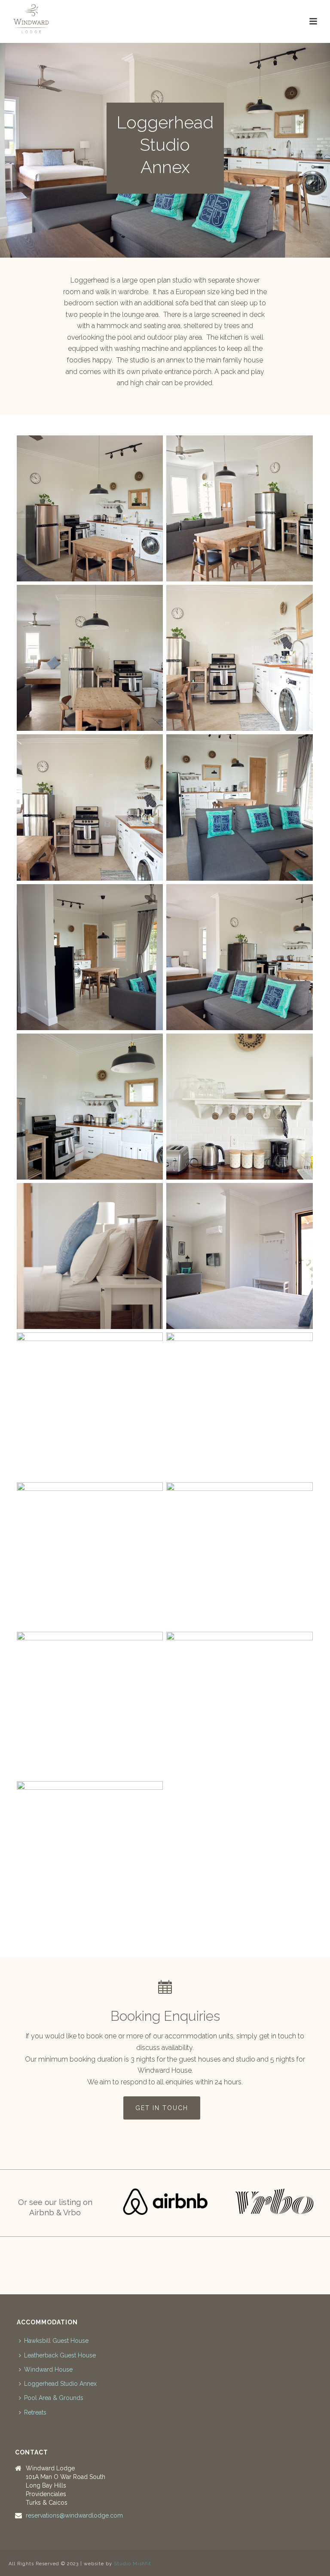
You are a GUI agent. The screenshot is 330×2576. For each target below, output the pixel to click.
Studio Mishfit (133, 2564)
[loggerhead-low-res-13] (239, 1705)
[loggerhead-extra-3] (90, 957)
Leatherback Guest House (60, 2355)
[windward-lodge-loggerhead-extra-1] (90, 1854)
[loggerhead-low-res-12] (239, 1555)
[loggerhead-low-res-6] (90, 1555)
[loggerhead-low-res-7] (90, 1256)
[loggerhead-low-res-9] (239, 658)
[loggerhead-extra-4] (239, 807)
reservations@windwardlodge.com (74, 2515)
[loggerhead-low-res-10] (239, 508)
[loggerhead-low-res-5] (239, 1405)
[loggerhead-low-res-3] (90, 658)
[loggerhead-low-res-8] (239, 1107)
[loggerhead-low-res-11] (90, 1705)
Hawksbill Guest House (56, 2341)
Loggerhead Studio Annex (60, 2384)
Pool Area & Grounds (54, 2398)
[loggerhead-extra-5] (90, 1405)
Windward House (48, 2369)
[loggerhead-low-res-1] (90, 807)
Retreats (35, 2412)
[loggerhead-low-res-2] (90, 508)
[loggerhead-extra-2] (239, 1256)
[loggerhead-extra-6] (239, 957)
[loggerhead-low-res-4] (90, 1107)
